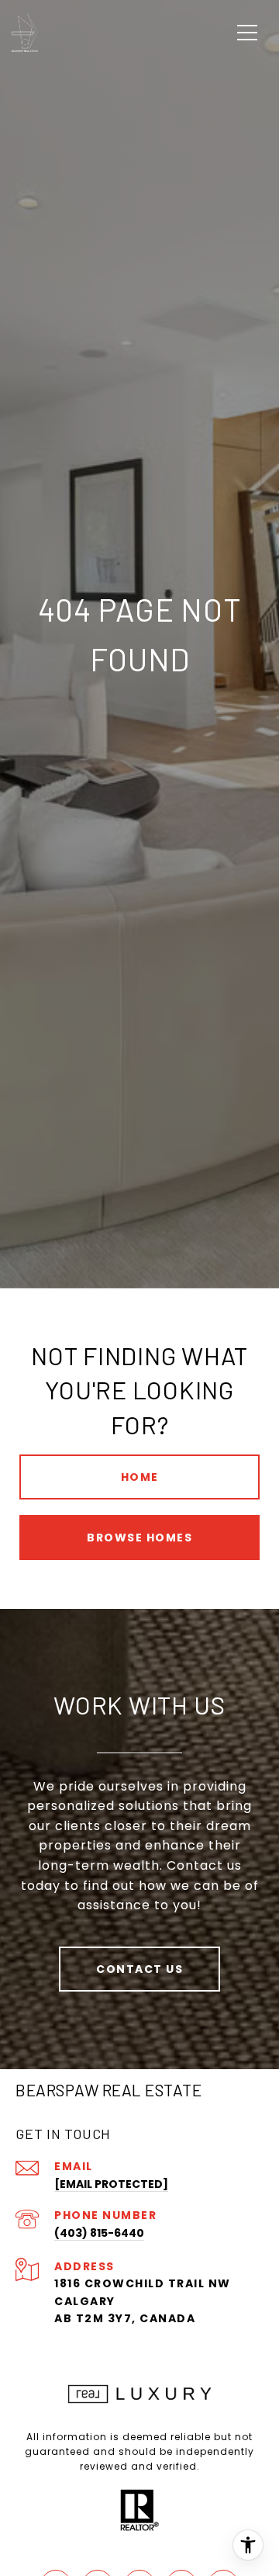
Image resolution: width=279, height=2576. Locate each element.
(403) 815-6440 (99, 2233)
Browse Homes (139, 1538)
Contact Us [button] (139, 1969)
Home (140, 1477)
